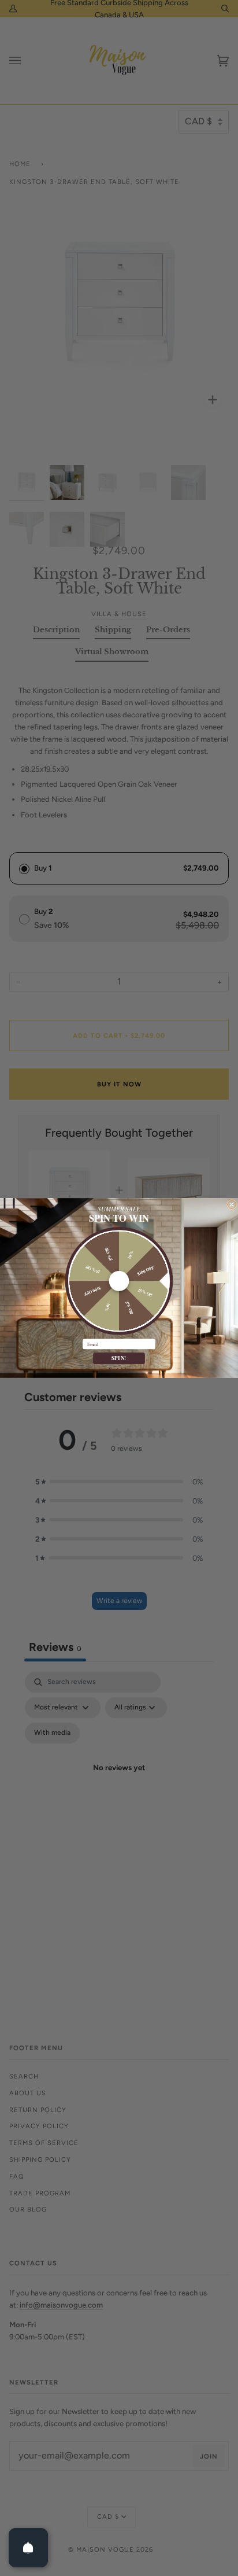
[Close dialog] (232, 1205)
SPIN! (119, 1358)
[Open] (28, 2548)
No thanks (119, 1370)
